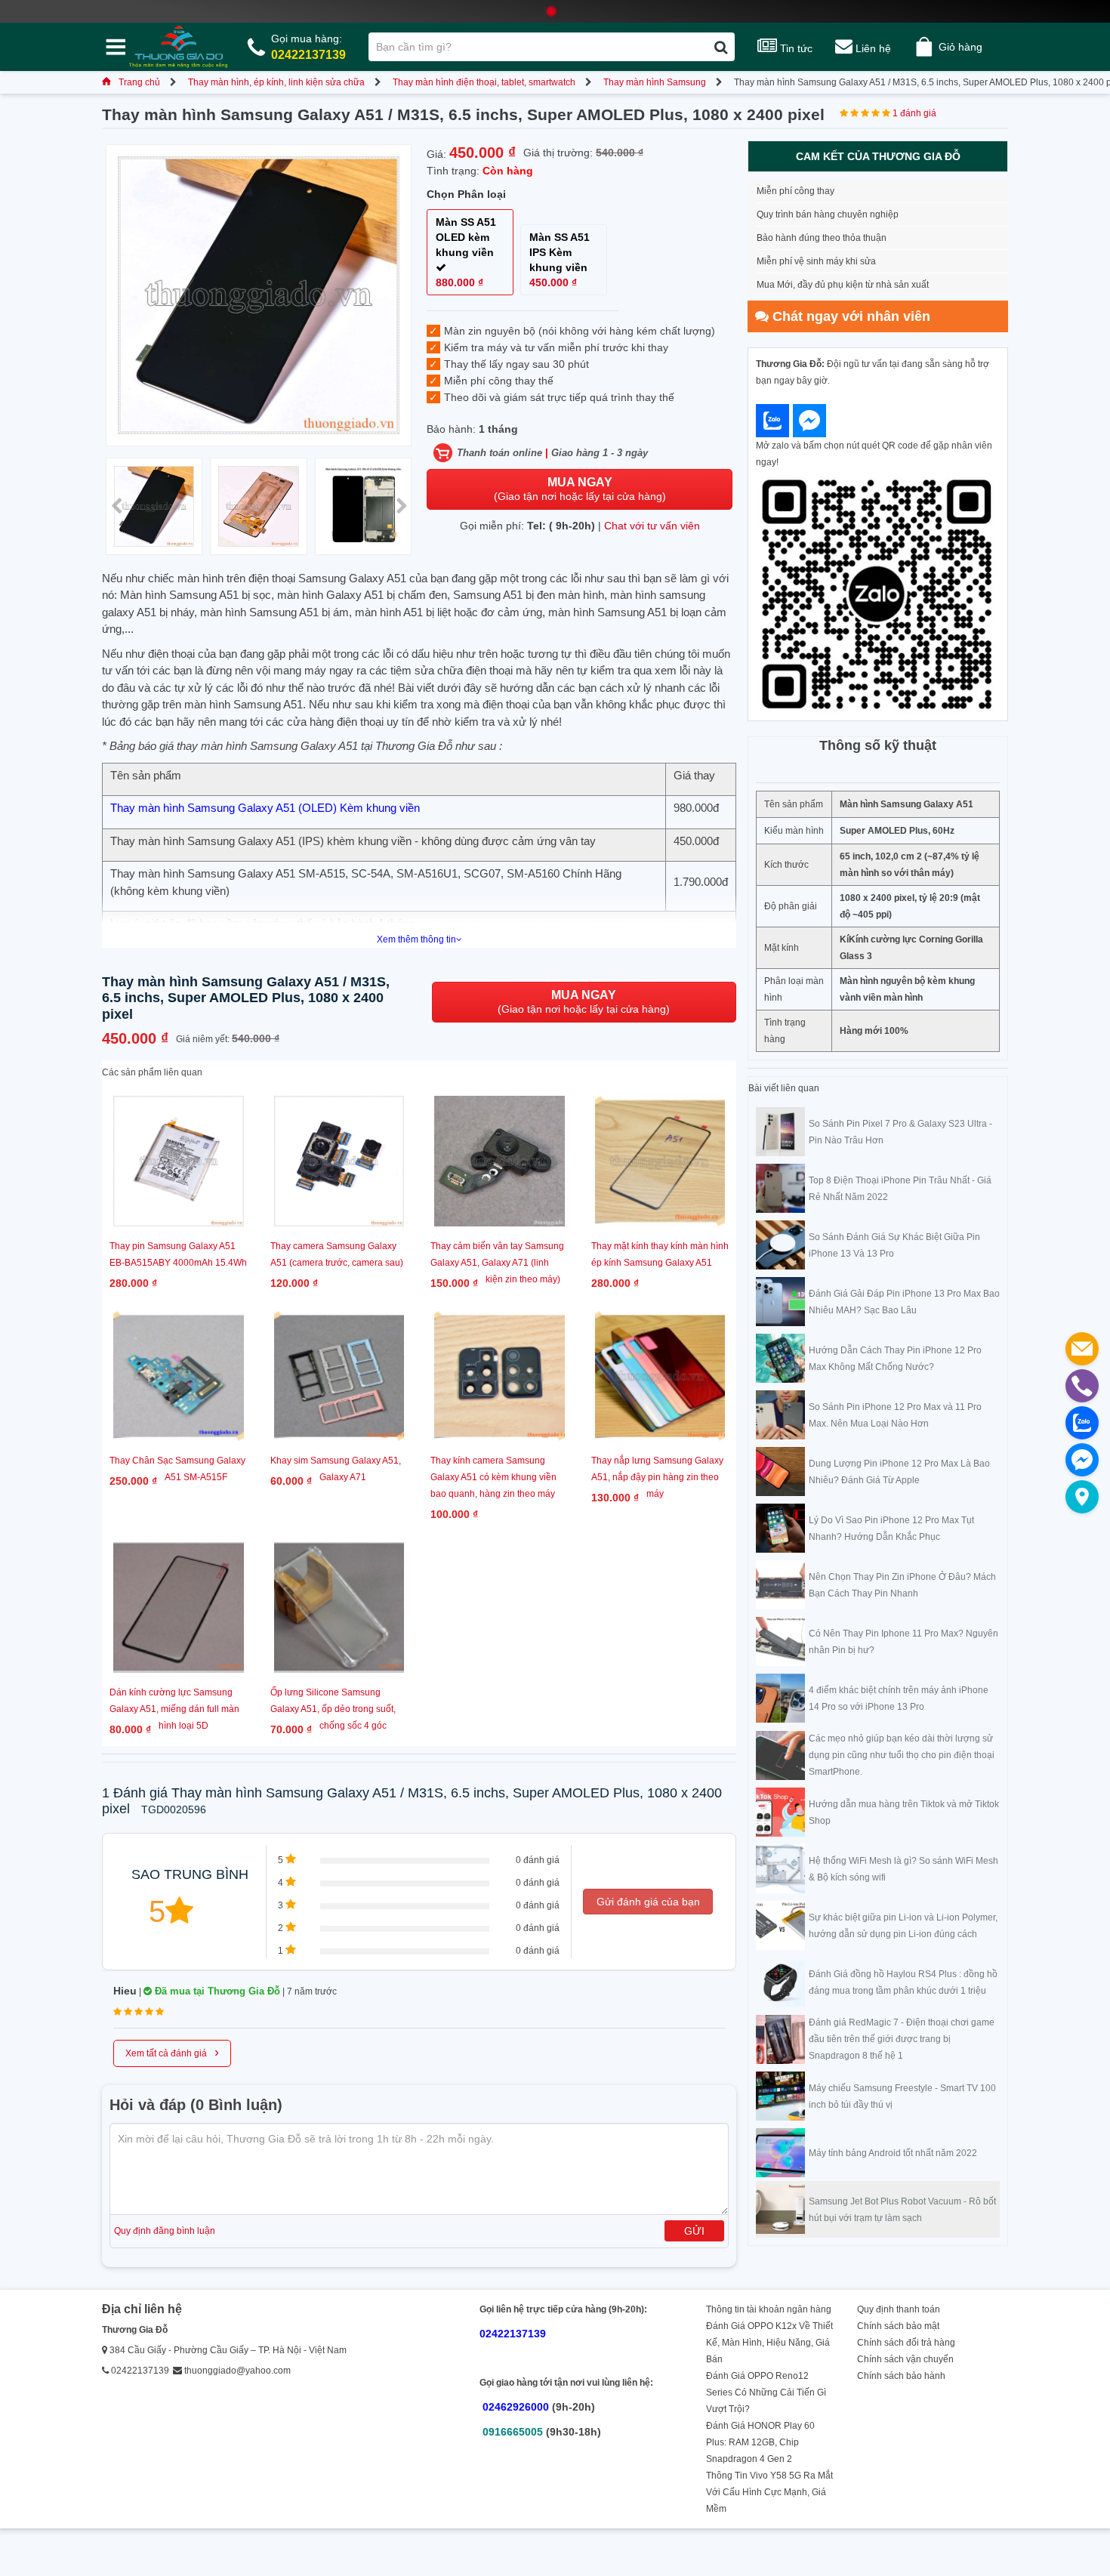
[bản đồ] (1082, 1497)
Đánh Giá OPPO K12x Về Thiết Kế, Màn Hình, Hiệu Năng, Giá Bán (769, 2343)
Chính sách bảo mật (898, 2326)
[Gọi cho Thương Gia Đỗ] (1082, 1386)
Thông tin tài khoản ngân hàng (769, 2309)
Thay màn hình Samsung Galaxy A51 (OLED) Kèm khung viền (265, 808)
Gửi (694, 2231)
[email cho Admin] (1082, 1349)
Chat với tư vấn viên (652, 526)
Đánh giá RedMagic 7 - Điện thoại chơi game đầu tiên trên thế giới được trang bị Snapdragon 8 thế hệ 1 (902, 2039)
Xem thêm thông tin (416, 939)
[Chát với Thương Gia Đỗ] (772, 421)
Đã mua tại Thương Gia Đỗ (216, 1991)
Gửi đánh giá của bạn (648, 1902)
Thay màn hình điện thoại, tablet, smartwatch (484, 82)
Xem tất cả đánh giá (172, 2052)
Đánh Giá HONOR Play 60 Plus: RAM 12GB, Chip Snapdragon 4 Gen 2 (760, 2442)
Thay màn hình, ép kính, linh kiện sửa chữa (276, 82)
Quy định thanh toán (899, 2309)
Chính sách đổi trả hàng (906, 2343)
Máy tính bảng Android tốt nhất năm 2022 (893, 2153)
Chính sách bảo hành (901, 2376)
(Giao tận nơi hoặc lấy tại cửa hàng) (580, 489)
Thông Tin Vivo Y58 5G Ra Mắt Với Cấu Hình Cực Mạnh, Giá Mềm (769, 2492)
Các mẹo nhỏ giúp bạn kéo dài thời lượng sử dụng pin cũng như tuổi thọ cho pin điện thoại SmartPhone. (902, 1755)
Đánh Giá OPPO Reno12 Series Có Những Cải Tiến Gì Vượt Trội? (766, 2392)
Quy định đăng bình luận (165, 2231)
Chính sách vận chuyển (905, 2359)
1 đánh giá (914, 113)
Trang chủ (139, 82)
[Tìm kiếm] (721, 47)
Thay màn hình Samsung (655, 82)
